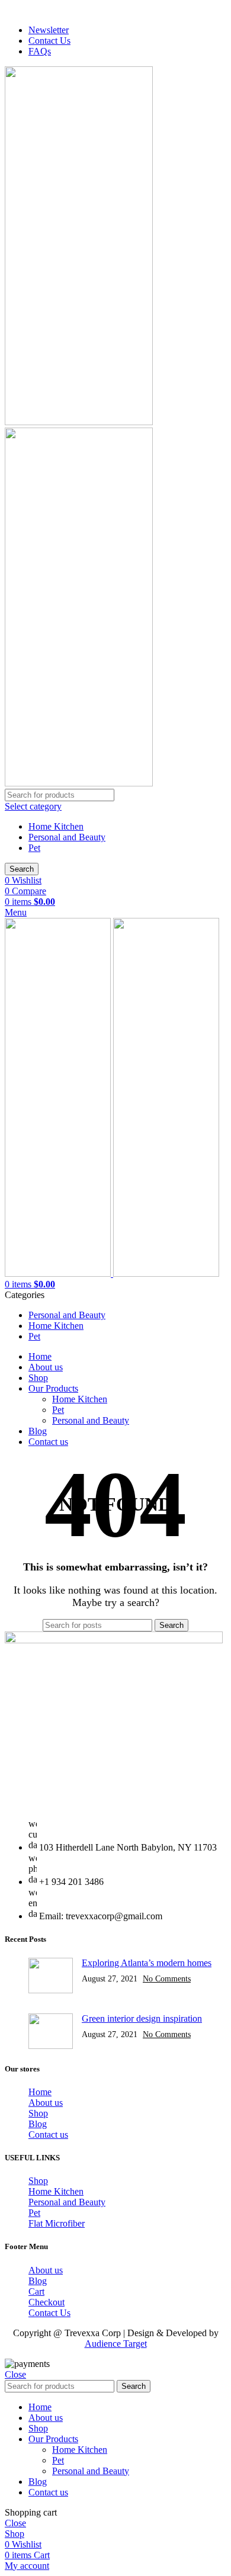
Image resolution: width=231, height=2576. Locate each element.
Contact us (48, 2135)
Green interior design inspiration (142, 2018)
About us (46, 2103)
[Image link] (114, 1640)
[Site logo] (79, 422)
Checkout (46, 2302)
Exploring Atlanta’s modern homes (147, 1963)
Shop (38, 2113)
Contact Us (49, 2313)
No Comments (167, 1978)
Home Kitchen (56, 826)
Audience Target (116, 2344)
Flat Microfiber (57, 2223)
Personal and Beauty (67, 837)
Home (40, 2092)
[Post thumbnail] (51, 1977)
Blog (38, 2124)
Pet (34, 848)
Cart (36, 2291)
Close (15, 2374)
